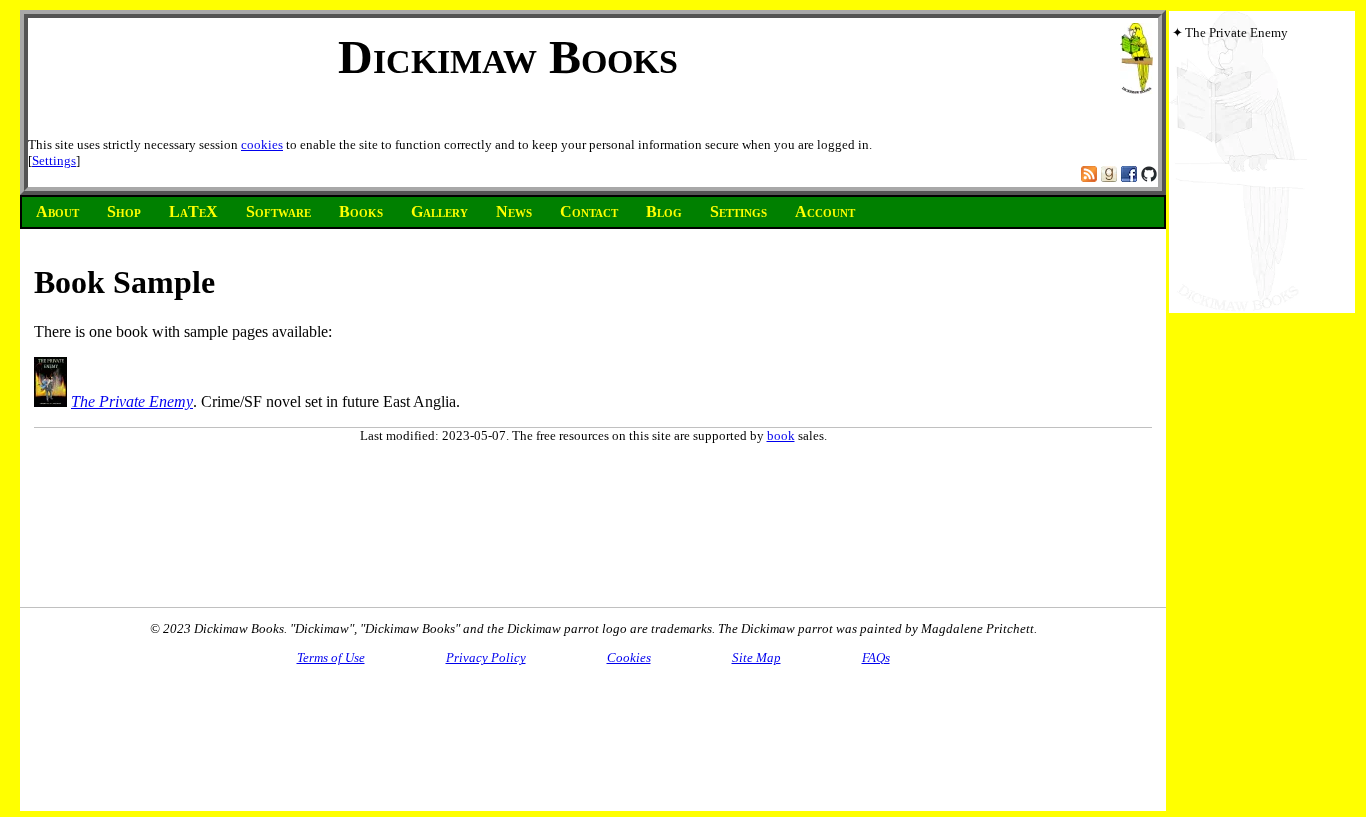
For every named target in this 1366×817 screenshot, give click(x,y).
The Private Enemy (132, 401)
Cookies (629, 657)
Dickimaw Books (508, 56)
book (781, 435)
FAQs (876, 657)
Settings (54, 160)
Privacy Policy (486, 657)
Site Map (756, 657)
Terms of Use (331, 657)
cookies (262, 144)
